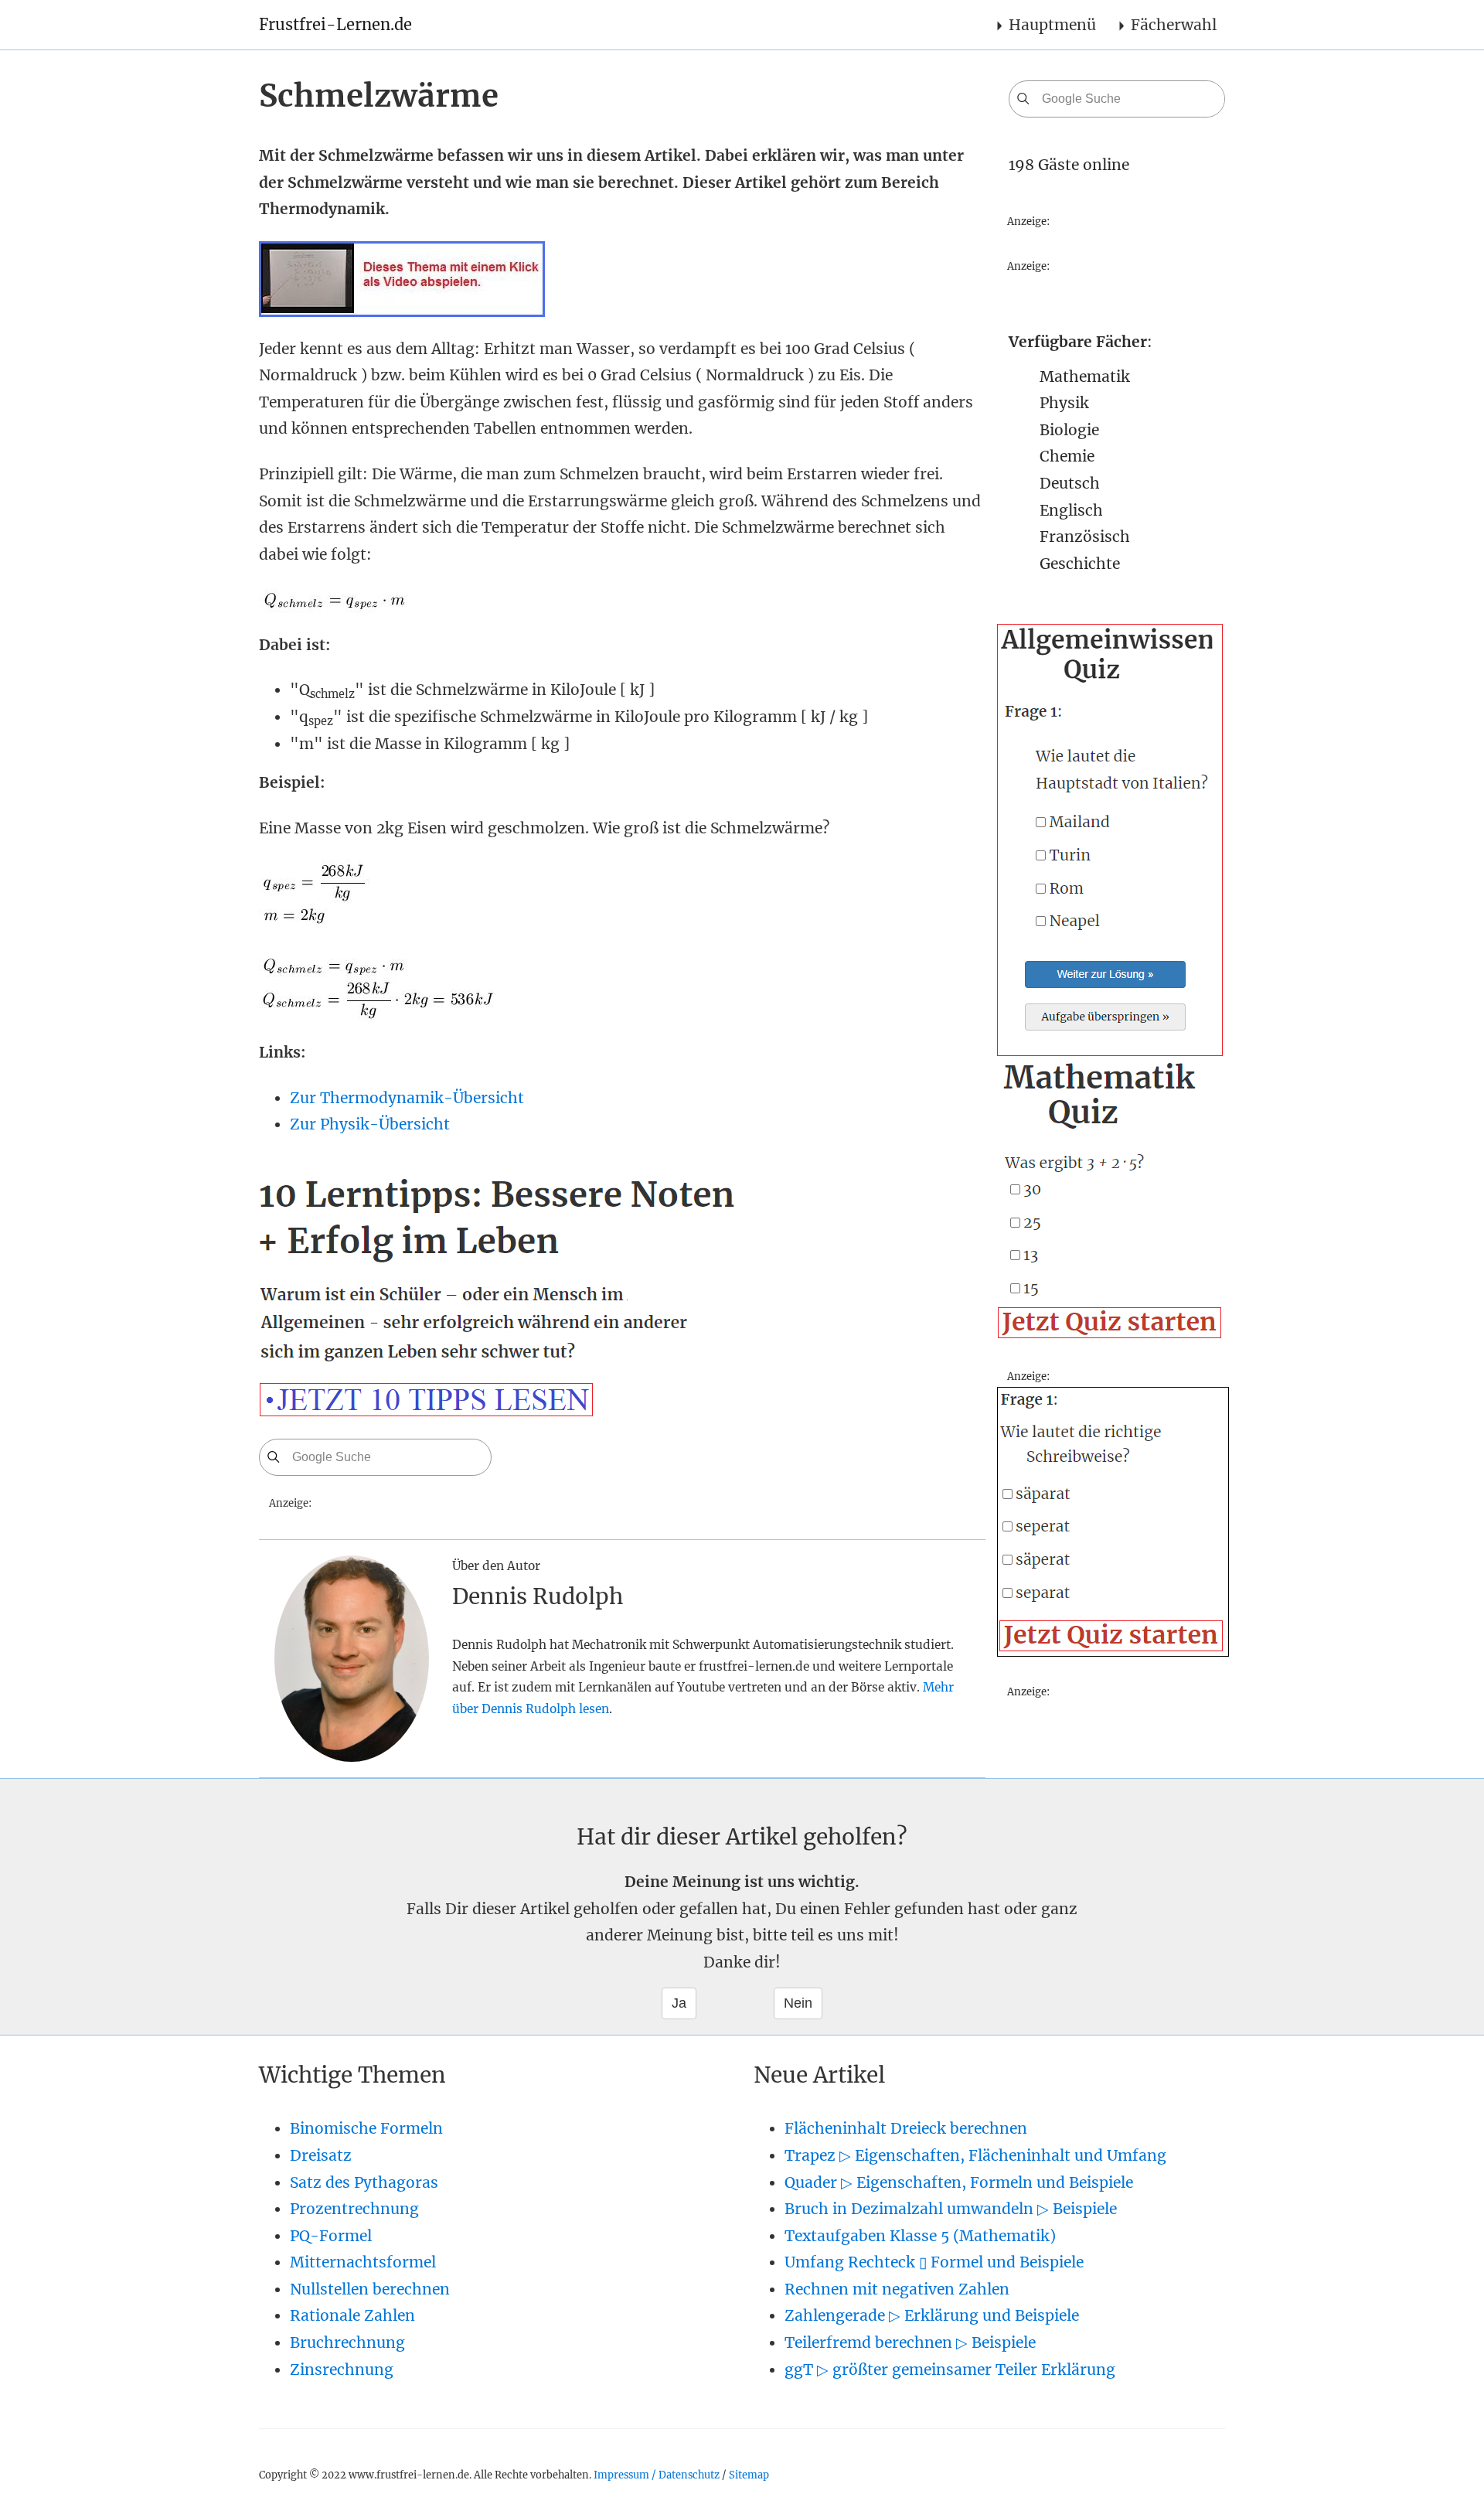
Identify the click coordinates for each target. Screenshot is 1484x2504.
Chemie (1067, 456)
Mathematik (1085, 376)
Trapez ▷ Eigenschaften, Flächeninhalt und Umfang (975, 2155)
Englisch (1071, 510)
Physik (1064, 403)
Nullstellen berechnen (370, 2289)
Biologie (1069, 430)
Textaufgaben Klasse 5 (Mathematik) (920, 2236)
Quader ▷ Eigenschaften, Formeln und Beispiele (959, 2182)
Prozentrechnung (354, 2209)
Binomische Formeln (366, 2128)
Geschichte (1080, 564)
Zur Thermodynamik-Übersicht (407, 1098)
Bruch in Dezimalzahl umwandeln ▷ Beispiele (951, 2209)
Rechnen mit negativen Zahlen (897, 2289)
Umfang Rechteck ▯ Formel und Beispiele (934, 2262)
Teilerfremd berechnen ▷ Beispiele (910, 2342)
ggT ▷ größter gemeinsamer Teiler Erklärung (950, 2369)
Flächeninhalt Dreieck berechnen (906, 2128)
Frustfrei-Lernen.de (335, 24)
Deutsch (1070, 483)
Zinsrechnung (342, 2369)
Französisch (1085, 537)
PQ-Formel (331, 2236)
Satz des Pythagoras (364, 2182)
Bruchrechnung (347, 2342)
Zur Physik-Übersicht (370, 1124)
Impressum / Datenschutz (657, 2475)
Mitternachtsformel (363, 2262)
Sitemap (749, 2475)
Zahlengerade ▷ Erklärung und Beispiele (932, 2315)
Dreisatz (321, 2155)
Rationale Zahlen (352, 2315)
